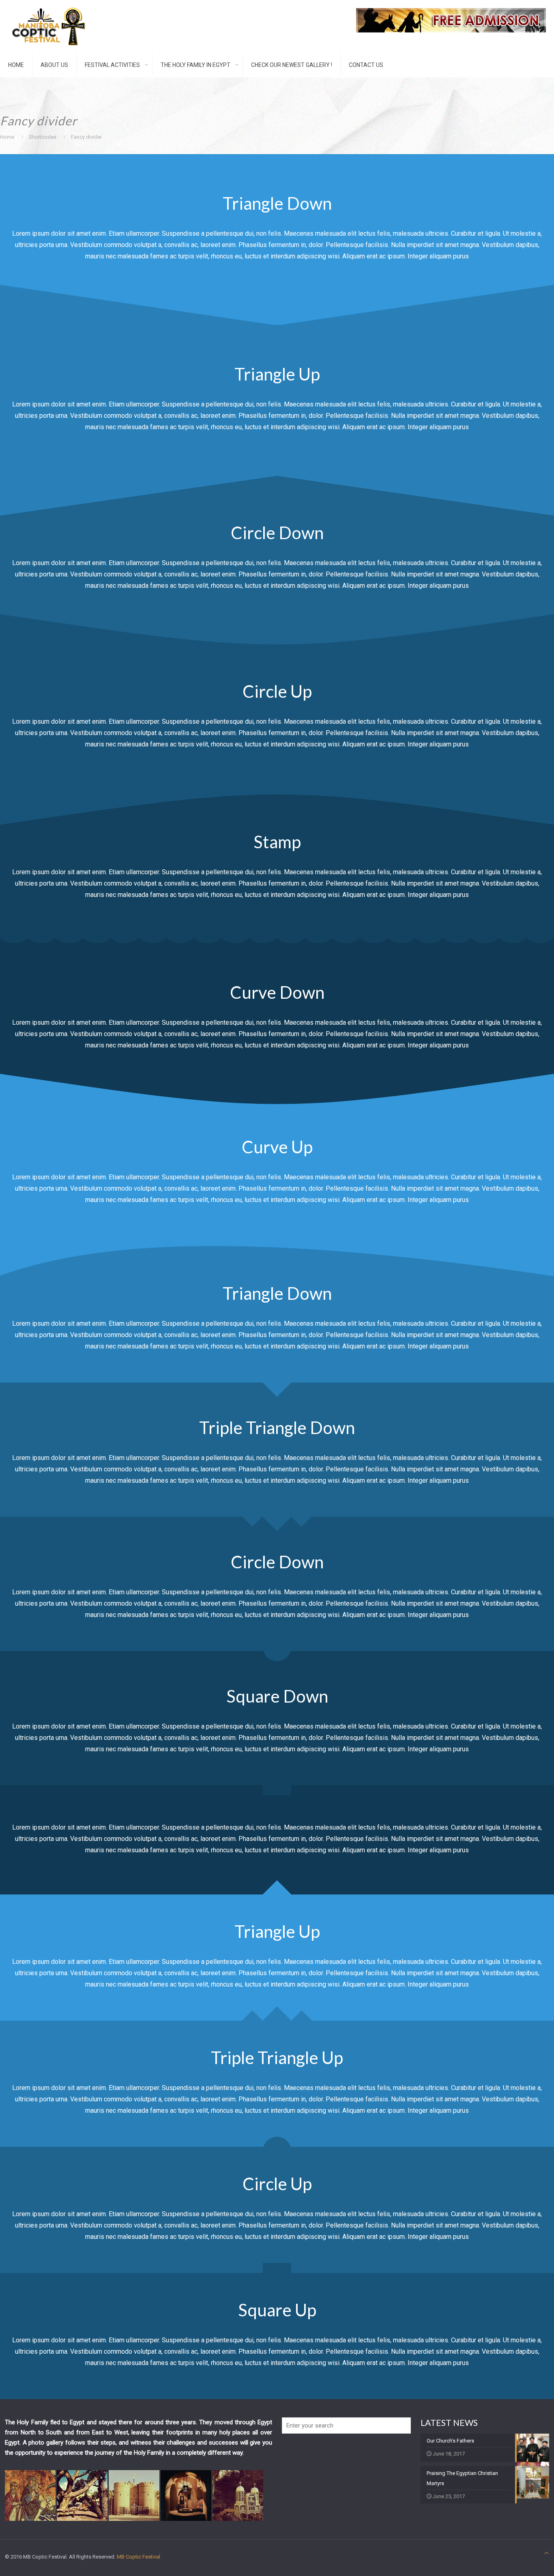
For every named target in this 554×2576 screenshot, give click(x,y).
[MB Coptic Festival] (49, 26)
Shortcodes (43, 137)
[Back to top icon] (546, 2553)
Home (7, 137)
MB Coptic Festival (138, 2557)
